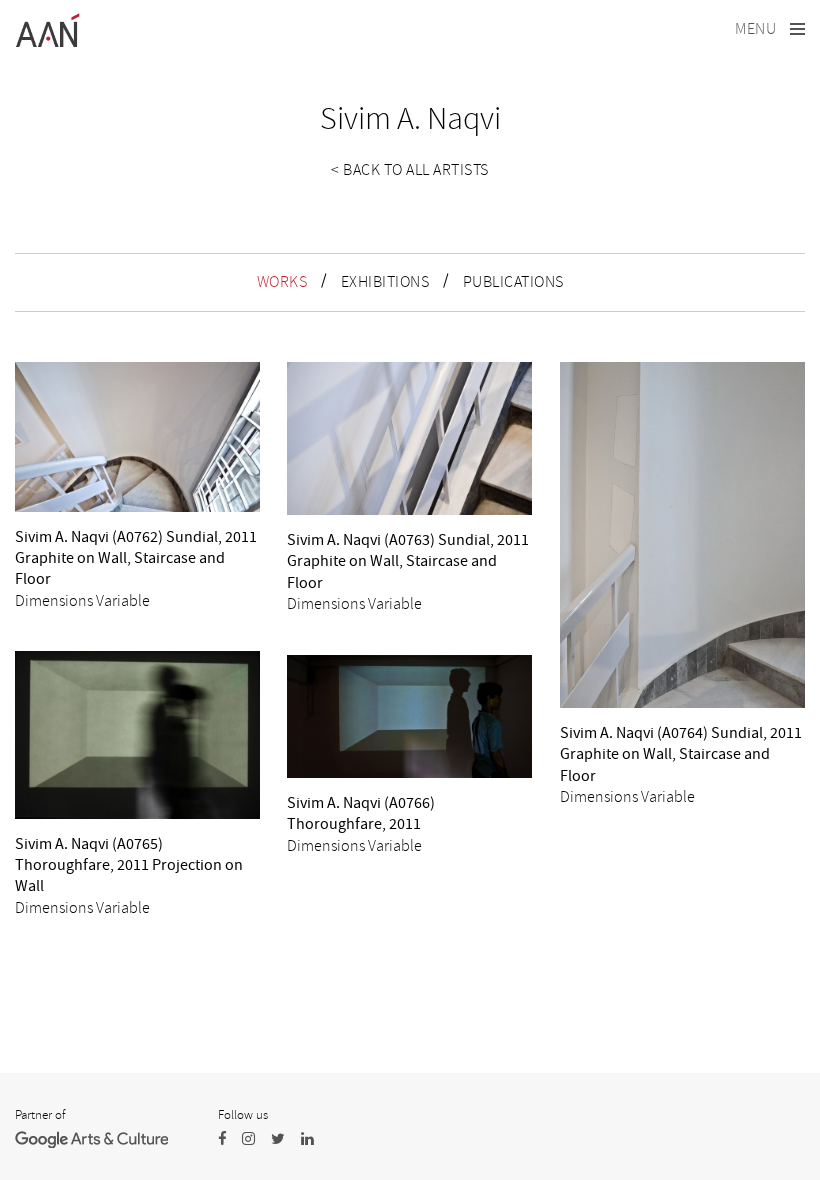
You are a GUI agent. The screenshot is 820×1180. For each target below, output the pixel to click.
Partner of (40, 1115)
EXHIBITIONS (385, 282)
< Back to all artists (410, 170)
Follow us (243, 1115)
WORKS (282, 282)
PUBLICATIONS (513, 282)
